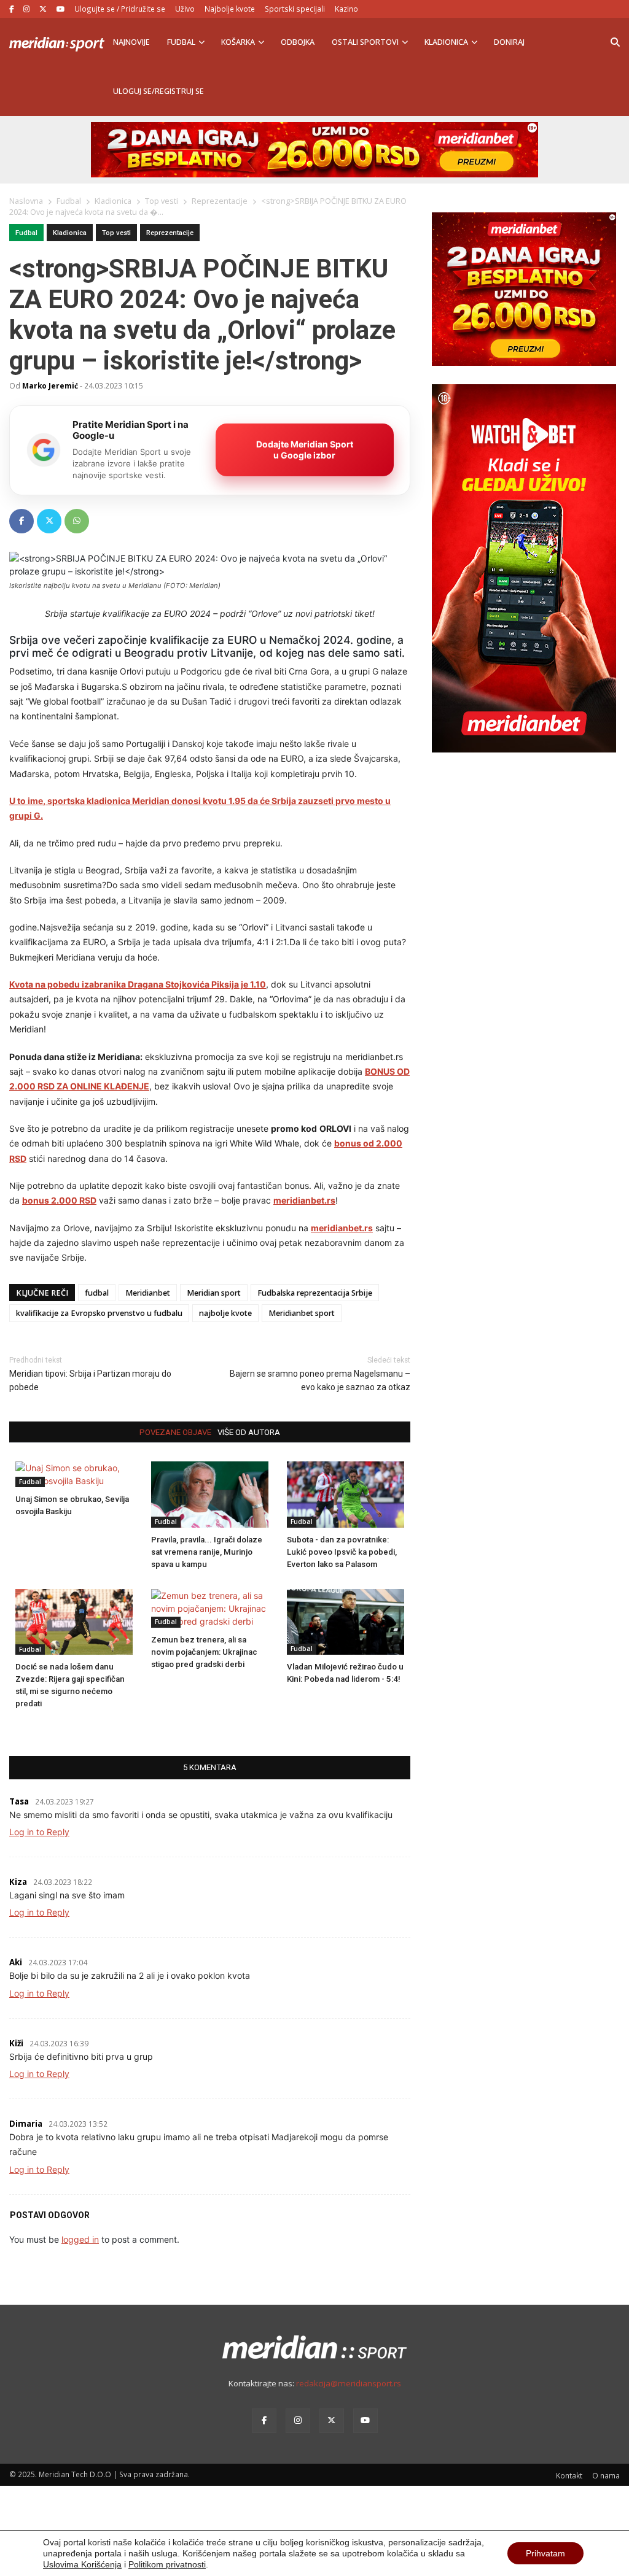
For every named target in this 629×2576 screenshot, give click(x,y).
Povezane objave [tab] (175, 1432)
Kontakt (569, 2475)
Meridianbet (148, 1293)
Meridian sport (214, 1293)
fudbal (97, 1293)
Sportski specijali (295, 9)
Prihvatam (545, 2553)
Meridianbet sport (302, 1313)
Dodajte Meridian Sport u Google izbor (305, 450)
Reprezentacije (170, 233)
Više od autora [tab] (249, 1432)
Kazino (346, 9)
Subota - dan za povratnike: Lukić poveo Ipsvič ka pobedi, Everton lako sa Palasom (342, 1552)
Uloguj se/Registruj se (158, 91)
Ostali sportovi (365, 42)
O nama (606, 2475)
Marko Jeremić (50, 385)
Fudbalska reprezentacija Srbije (315, 1293)
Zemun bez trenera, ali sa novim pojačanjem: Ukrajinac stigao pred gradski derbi (204, 1652)
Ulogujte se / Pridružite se (120, 9)
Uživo (185, 9)
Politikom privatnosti (167, 2564)
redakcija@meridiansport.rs (349, 2383)
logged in (80, 2239)
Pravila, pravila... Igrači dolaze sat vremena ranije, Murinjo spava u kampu (207, 1552)
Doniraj (509, 42)
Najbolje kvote (230, 9)
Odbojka (298, 42)
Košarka (238, 42)
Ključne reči (42, 1293)
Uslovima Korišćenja (82, 2564)
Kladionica (446, 42)
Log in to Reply (39, 1832)
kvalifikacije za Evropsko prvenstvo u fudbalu (99, 1313)
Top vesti (116, 233)
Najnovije (131, 42)
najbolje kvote (225, 1313)
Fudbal (181, 42)
